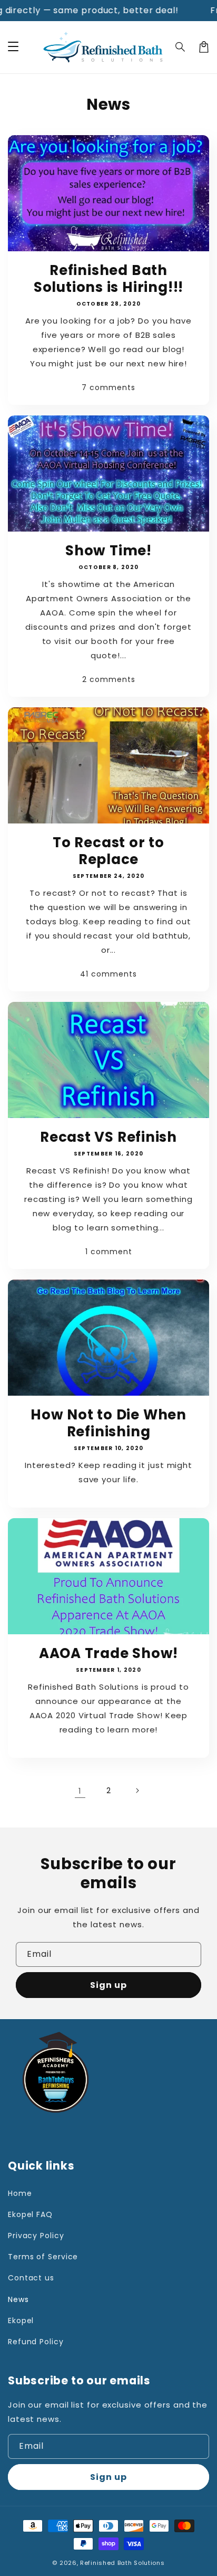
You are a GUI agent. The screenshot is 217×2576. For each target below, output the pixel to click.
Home (20, 2193)
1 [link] (80, 1791)
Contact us (31, 2278)
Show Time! (108, 551)
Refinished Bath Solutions (122, 2563)
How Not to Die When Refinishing (108, 1423)
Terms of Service (43, 2257)
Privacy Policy (36, 2236)
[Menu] (13, 47)
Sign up (108, 1985)
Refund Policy (36, 2342)
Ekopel (21, 2321)
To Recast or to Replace (108, 851)
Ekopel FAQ (30, 2214)
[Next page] (137, 1791)
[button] (181, 47)
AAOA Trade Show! (108, 1653)
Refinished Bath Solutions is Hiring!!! (108, 279)
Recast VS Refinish (108, 1137)
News (18, 2299)
